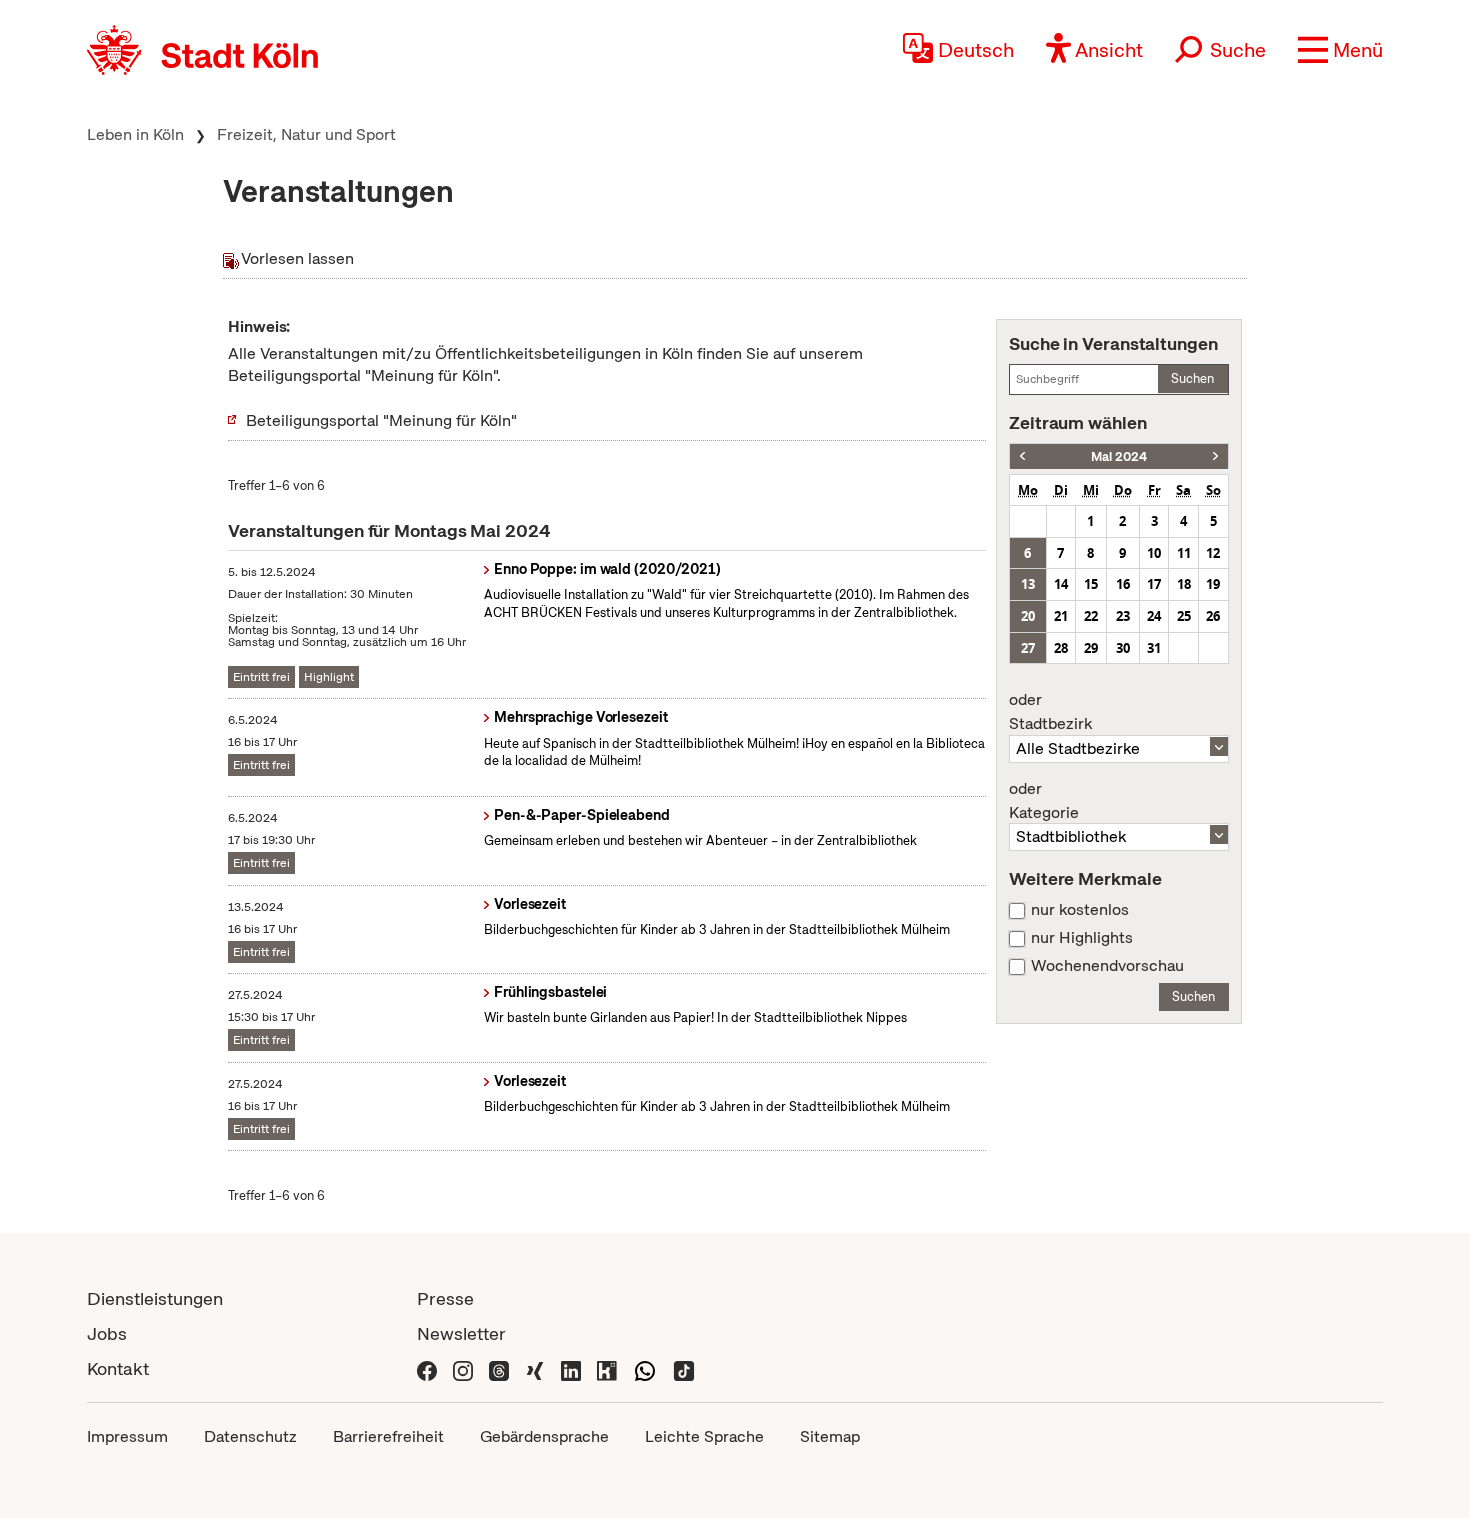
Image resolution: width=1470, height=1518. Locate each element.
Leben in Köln (135, 134)
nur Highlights (1082, 938)
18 (1184, 584)
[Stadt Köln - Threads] (499, 1368)
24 (1154, 616)
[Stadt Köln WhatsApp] (645, 1368)
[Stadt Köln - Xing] (535, 1368)
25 (1184, 616)
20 (1028, 616)
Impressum (127, 1436)
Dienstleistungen (155, 1298)
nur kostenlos (1080, 910)
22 (1091, 616)
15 (1091, 584)
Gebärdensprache (544, 1436)
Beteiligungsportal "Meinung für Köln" (381, 420)
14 (1061, 584)
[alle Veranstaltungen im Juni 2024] (1215, 456)
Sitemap (830, 1436)
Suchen (1192, 378)
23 (1123, 616)
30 (1123, 648)
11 (1184, 553)
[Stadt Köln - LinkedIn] (571, 1368)
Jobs (107, 1333)
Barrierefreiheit (388, 1436)
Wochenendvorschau (1107, 966)
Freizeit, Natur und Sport (306, 134)
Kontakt (118, 1368)
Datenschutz (250, 1436)
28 (1061, 648)
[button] (1340, 50)
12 (1213, 553)
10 (1154, 553)
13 (1028, 584)
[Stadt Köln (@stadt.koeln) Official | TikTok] (684, 1368)
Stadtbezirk (1050, 712)
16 (1123, 584)
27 (1028, 648)
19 (1213, 584)
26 (1213, 616)
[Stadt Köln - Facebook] (427, 1368)
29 (1091, 648)
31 (1154, 648)
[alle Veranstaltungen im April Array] (1022, 456)
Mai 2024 (1119, 456)
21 (1061, 616)
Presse (445, 1298)
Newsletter (461, 1333)
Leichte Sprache (704, 1436)
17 (1154, 584)
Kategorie (1044, 801)
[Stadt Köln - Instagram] (463, 1368)
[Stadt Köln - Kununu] (607, 1368)
